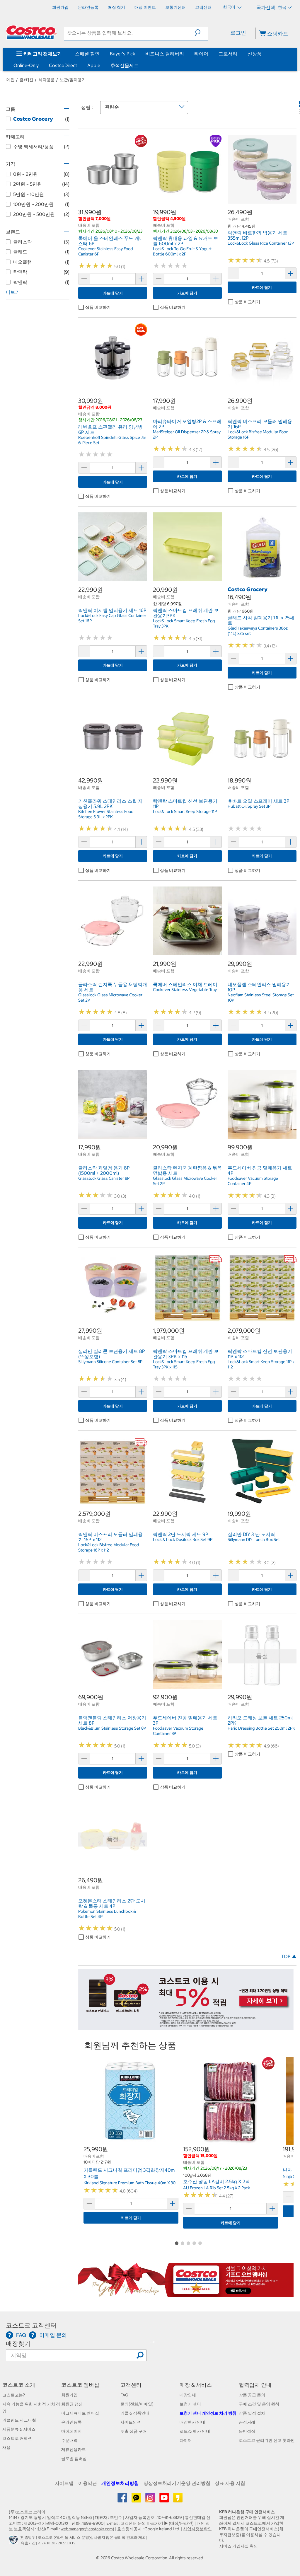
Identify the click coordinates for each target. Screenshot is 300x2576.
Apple (94, 65)
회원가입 (69, 2395)
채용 (6, 2447)
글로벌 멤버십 (74, 2459)
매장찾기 (18, 2344)
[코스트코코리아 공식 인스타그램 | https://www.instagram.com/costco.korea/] (150, 2500)
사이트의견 (131, 2422)
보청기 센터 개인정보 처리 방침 (208, 2413)
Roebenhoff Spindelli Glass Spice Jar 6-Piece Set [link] (112, 440)
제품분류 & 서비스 (19, 2429)
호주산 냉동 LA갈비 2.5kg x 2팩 (217, 2181)
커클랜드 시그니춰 (19, 2420)
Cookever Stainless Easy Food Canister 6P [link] (106, 251)
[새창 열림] (14, 2541)
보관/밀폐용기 (73, 80)
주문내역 (69, 2440)
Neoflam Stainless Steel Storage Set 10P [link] (261, 998)
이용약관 (88, 2483)
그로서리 (228, 54)
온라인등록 (71, 2422)
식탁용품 (47, 80)
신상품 (255, 54)
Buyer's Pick (122, 54)
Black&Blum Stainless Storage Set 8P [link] (112, 1728)
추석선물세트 (125, 65)
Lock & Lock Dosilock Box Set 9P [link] (183, 1540)
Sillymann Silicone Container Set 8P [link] (110, 1362)
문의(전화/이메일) (137, 2404)
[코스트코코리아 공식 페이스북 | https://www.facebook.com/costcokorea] (123, 2500)
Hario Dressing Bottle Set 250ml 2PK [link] (261, 1728)
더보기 (13, 292)
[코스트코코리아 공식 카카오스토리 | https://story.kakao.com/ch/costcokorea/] (178, 2500)
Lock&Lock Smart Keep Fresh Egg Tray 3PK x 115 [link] (184, 1364)
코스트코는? (14, 2395)
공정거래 (247, 2422)
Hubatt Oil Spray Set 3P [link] (249, 806)
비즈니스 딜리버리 (165, 54)
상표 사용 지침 (230, 2483)
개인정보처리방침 (120, 2483)
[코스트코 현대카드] (186, 2027)
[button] (201, 33)
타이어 (201, 54)
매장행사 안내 (192, 2422)
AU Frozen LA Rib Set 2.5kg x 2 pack (217, 2188)
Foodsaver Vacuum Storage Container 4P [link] (253, 1181)
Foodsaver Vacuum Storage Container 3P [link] (178, 1731)
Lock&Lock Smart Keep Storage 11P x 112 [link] (261, 1364)
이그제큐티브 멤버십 (80, 2413)
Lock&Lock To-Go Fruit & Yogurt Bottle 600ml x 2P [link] (182, 251)
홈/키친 (27, 80)
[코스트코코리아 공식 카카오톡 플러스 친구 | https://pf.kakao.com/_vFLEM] (137, 2500)
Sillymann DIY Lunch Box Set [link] (254, 1540)
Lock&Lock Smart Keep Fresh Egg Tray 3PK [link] (184, 623)
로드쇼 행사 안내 (195, 2431)
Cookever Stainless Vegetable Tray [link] (185, 990)
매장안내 (188, 2395)
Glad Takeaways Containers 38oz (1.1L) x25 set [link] (258, 631)
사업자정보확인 (197, 2529)
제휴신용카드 (74, 2449)
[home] (31, 32)
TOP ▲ (289, 1956)
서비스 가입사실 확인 (238, 2546)
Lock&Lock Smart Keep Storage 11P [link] (185, 812)
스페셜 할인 (87, 54)
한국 (282, 7)
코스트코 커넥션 (17, 2438)
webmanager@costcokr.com (87, 2529)
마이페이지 (71, 2431)
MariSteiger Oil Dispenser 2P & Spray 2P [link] (187, 434)
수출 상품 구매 (134, 2431)
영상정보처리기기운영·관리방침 (177, 2483)
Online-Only (26, 65)
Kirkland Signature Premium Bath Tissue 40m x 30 (129, 2183)
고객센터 (131, 2385)
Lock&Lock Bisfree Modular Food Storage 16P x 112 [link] (109, 1547)
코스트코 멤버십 (80, 2385)
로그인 (238, 33)
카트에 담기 (113, 293)
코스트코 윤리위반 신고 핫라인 (267, 2440)
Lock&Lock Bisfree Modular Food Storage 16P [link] (258, 434)
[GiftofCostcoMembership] (186, 2294)
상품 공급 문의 (252, 2395)
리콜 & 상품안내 (135, 2413)
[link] (113, 200)
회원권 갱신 (72, 2404)
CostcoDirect (63, 65)
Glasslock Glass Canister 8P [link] (104, 1178)
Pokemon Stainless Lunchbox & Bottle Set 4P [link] (107, 1914)
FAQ (124, 2395)
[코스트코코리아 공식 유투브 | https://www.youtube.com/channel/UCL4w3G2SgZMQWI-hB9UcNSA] (165, 2500)
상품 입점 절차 (252, 2413)
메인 (11, 80)
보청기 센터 (190, 2404)
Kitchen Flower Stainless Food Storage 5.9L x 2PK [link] (106, 814)
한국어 (230, 7)
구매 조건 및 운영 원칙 (259, 2404)
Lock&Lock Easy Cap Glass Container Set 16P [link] (112, 618)
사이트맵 (64, 2483)
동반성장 (247, 2431)
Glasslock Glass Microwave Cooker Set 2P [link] (110, 998)
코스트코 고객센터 (31, 2325)
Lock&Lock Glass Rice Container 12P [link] (261, 243)
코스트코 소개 (19, 2385)
